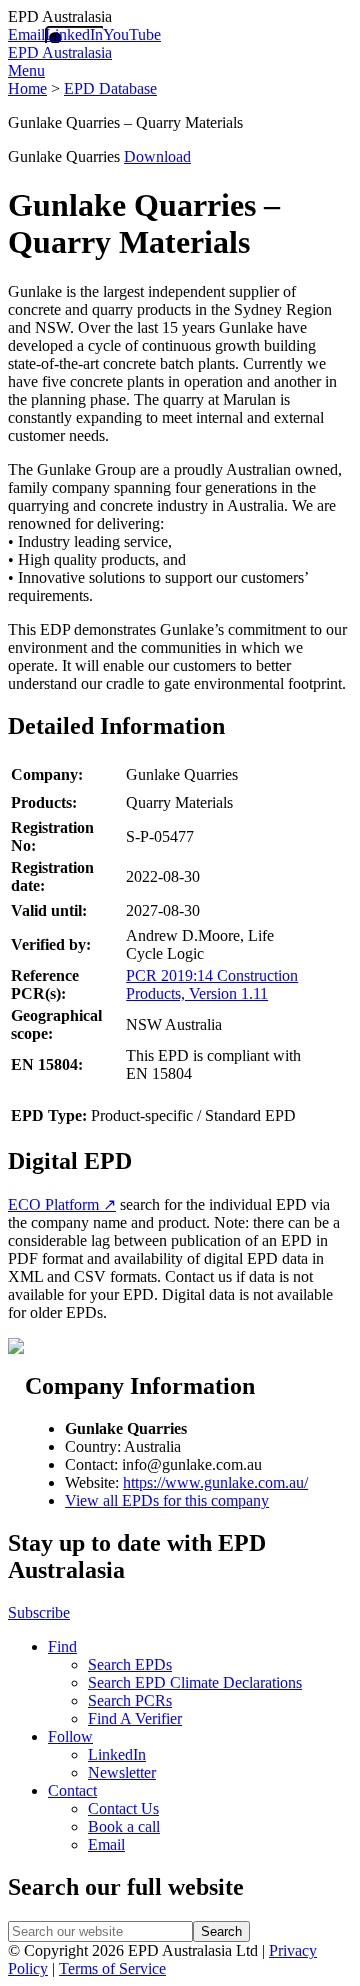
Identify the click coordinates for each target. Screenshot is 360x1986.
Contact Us (123, 1808)
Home (27, 88)
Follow (70, 1736)
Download (157, 156)
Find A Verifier (135, 1718)
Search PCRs (130, 1700)
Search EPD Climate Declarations (195, 1682)
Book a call (124, 1826)
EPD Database (110, 88)
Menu (26, 70)
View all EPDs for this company (167, 1500)
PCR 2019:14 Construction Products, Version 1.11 (212, 984)
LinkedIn (74, 34)
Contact (72, 1790)
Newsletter (122, 1772)
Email (26, 34)
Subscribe (39, 1612)
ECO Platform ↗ (62, 1204)
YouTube (132, 34)
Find (62, 1646)
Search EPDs (130, 1664)
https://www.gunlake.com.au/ (215, 1482)
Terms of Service (112, 1968)
